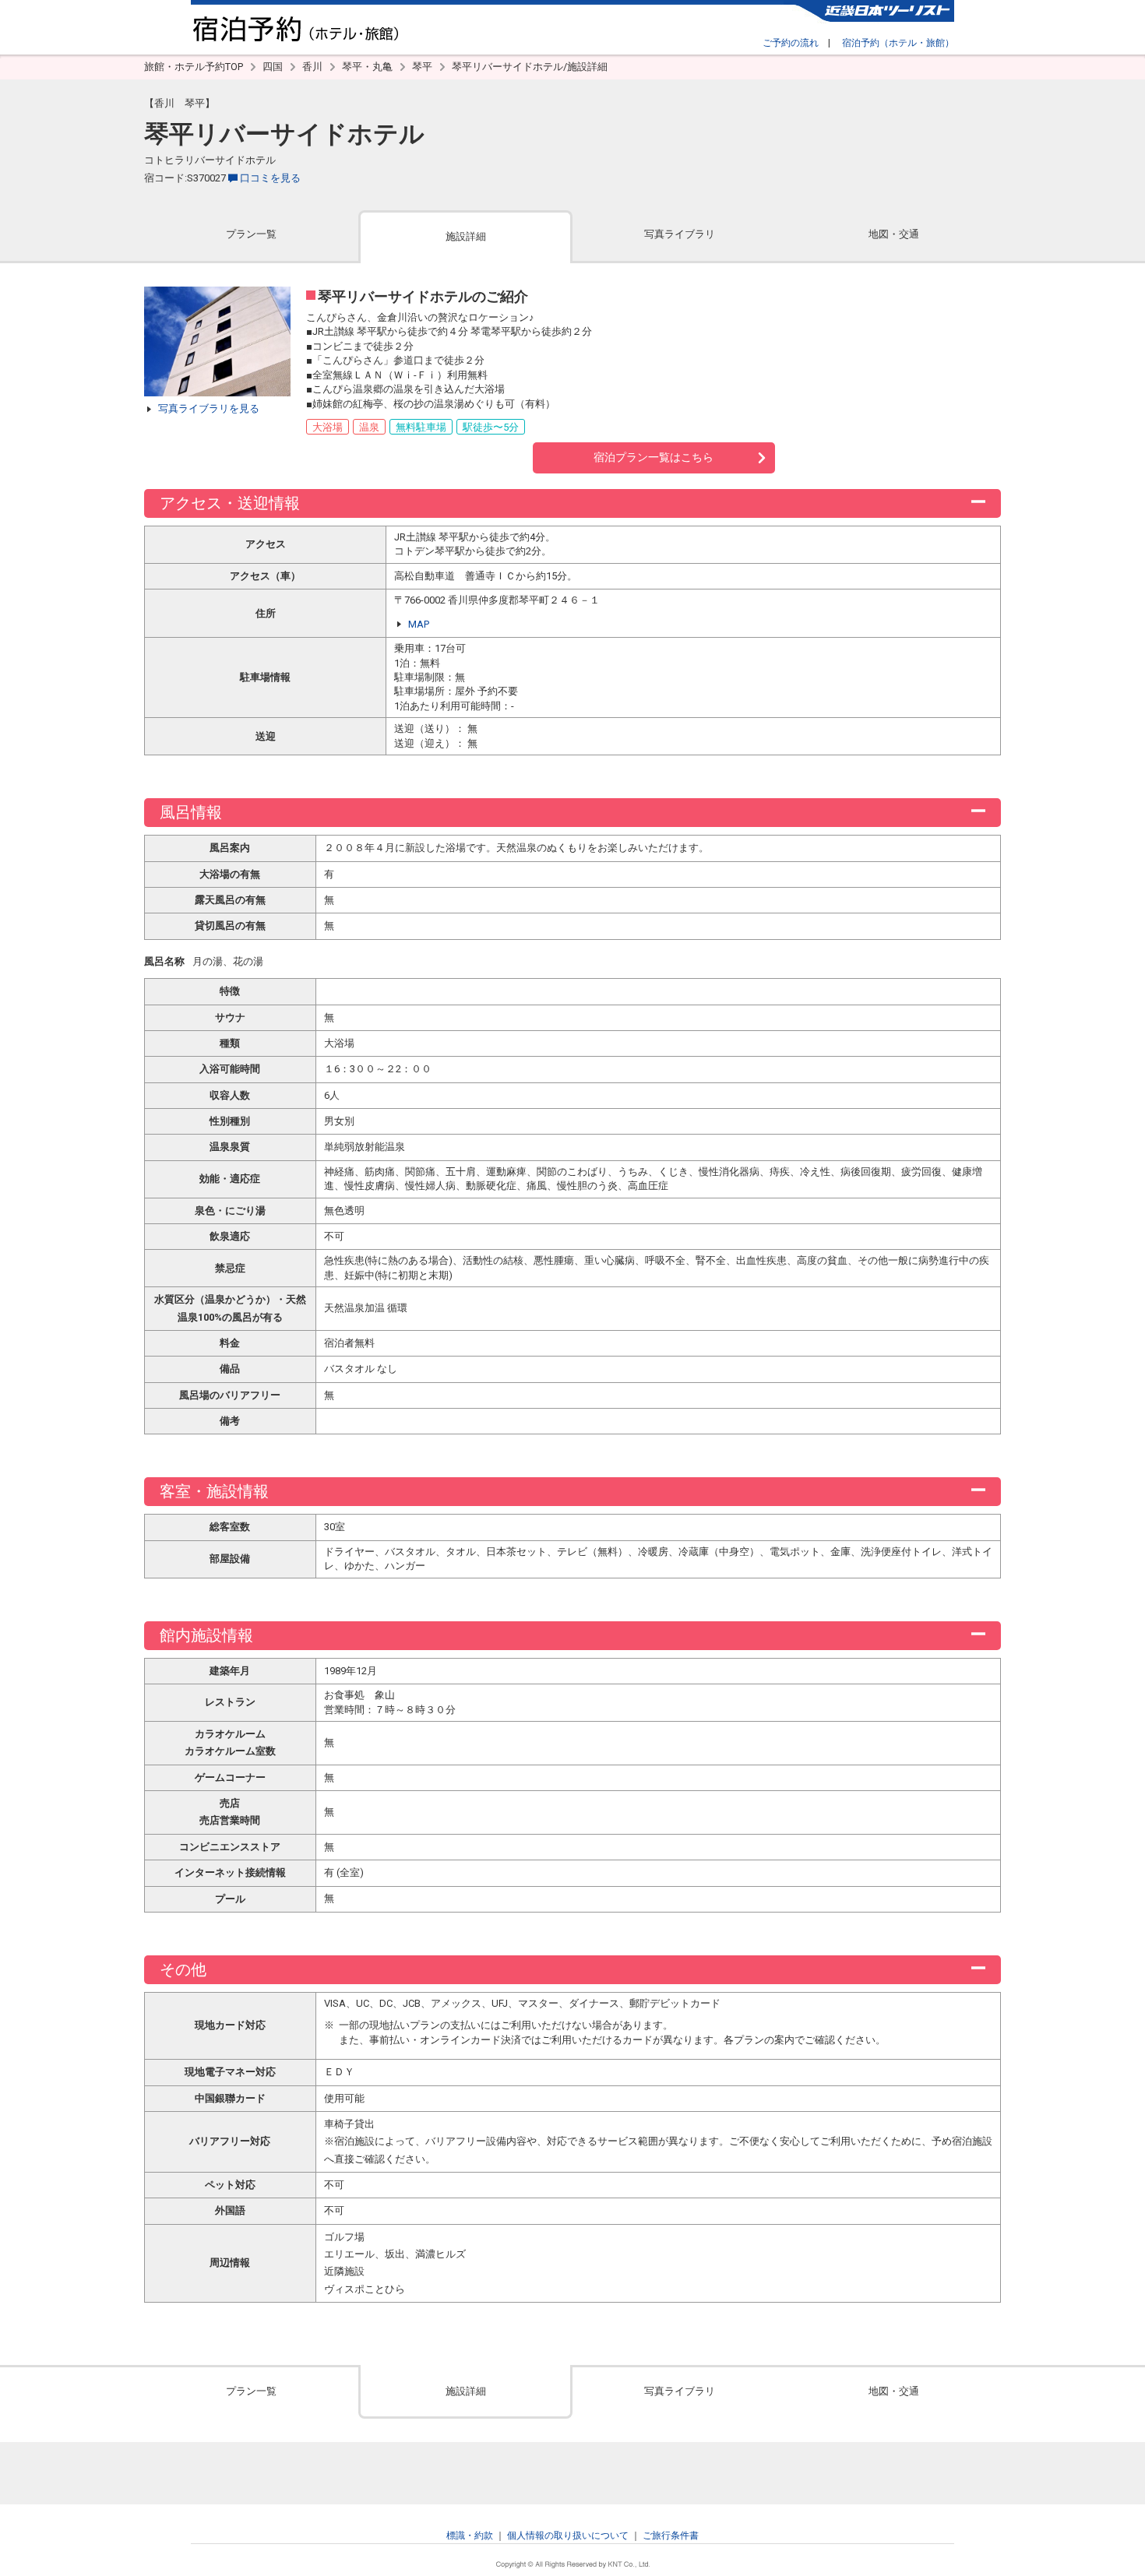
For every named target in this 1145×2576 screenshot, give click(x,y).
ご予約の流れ (791, 43)
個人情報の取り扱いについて (568, 2536)
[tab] (251, 236)
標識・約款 (470, 2536)
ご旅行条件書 (671, 2536)
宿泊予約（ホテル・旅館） (898, 43)
